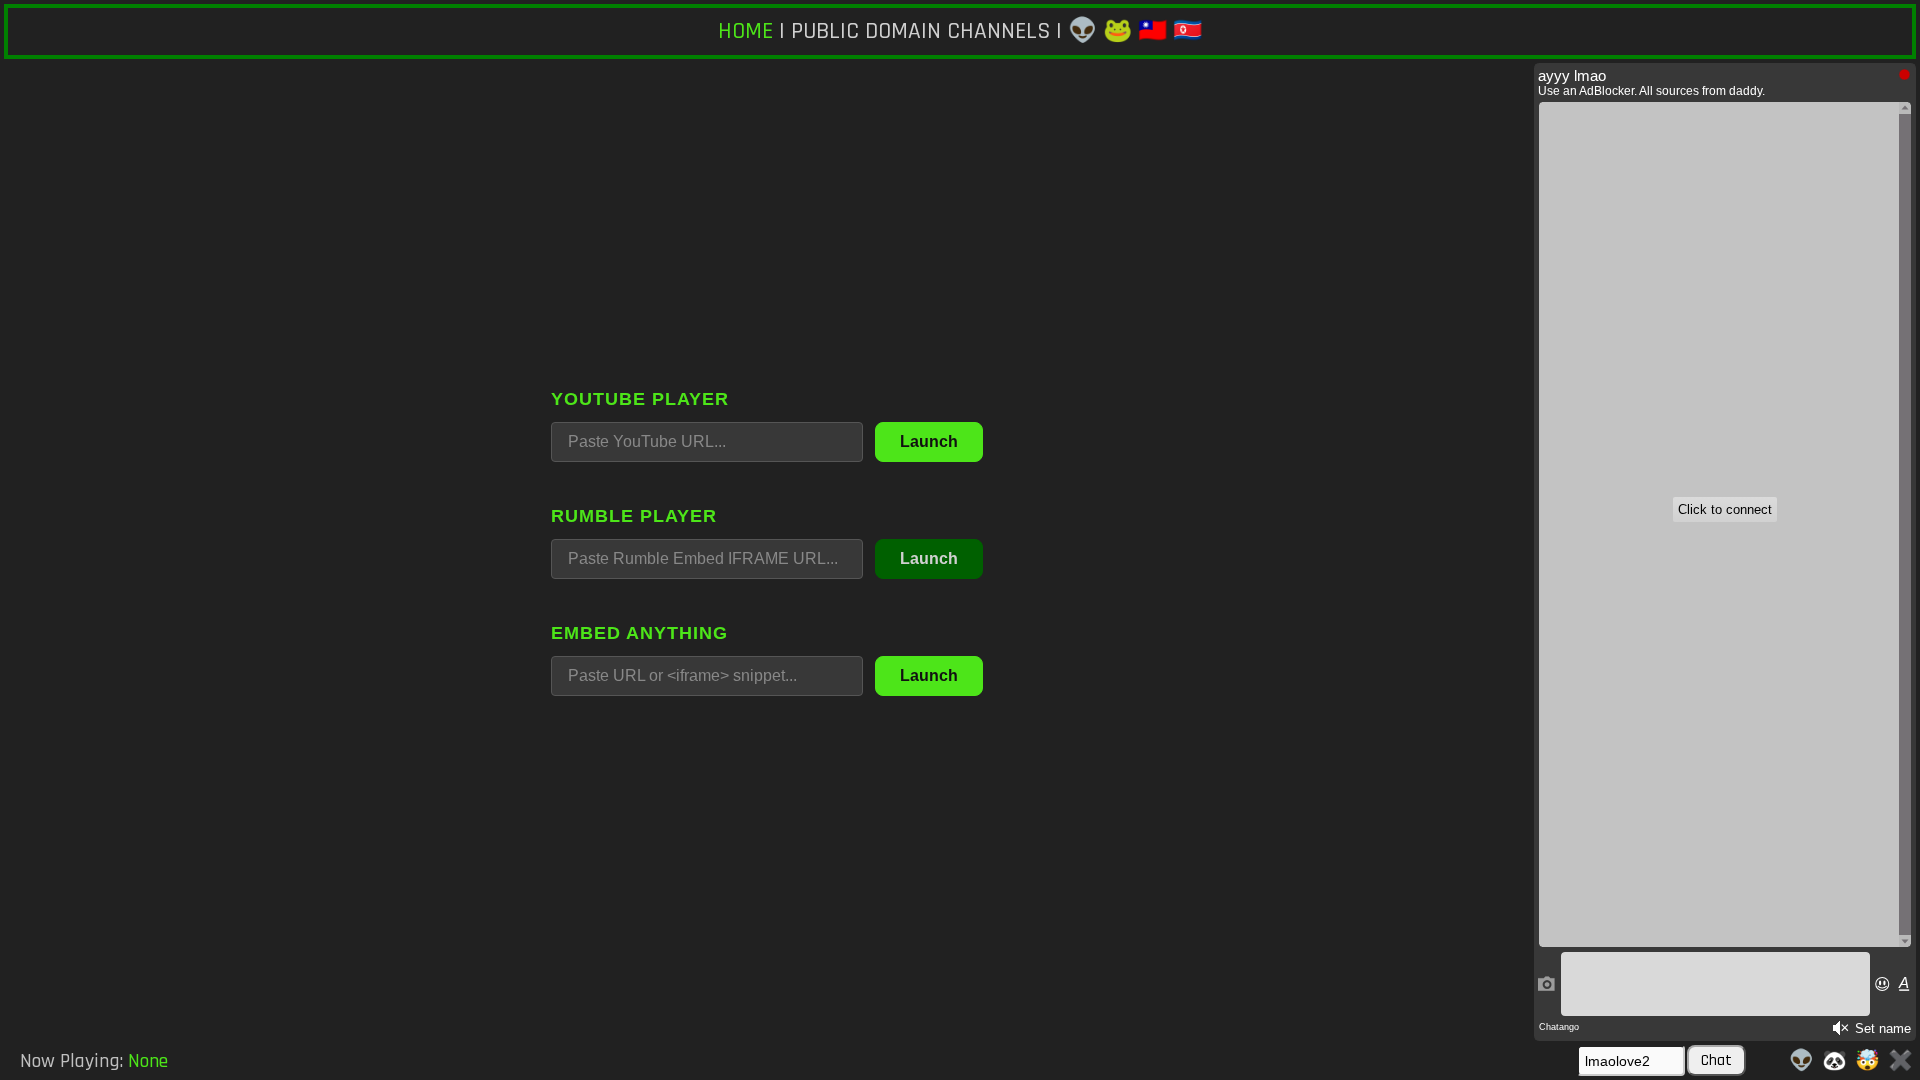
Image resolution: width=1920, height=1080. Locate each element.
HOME (745, 31)
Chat (1716, 1060)
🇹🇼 (1152, 31)
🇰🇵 (1187, 31)
